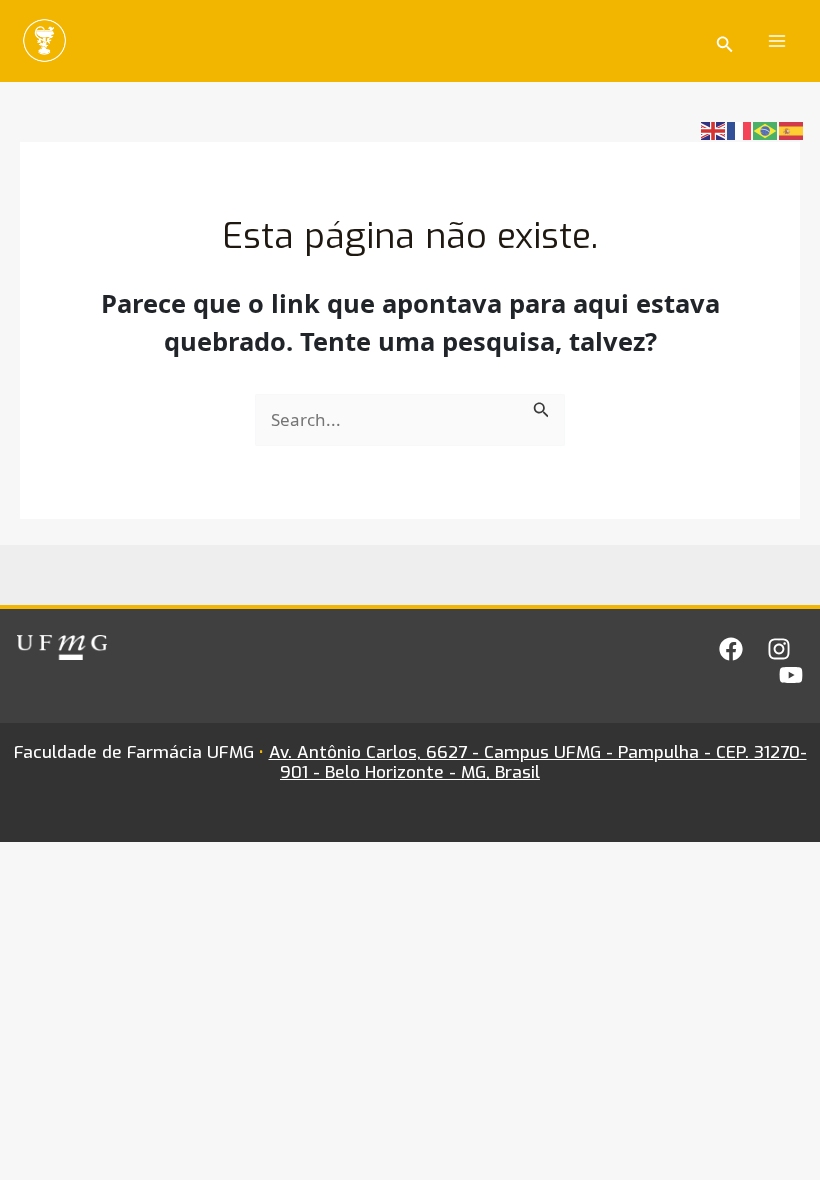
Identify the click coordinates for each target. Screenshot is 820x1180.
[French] (740, 129)
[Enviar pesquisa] (541, 407)
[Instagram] (779, 649)
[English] (714, 129)
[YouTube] (791, 675)
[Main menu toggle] (778, 41)
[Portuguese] (766, 129)
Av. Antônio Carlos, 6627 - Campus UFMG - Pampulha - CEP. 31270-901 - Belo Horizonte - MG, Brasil (538, 762)
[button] (725, 41)
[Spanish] (792, 129)
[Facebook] (731, 649)
